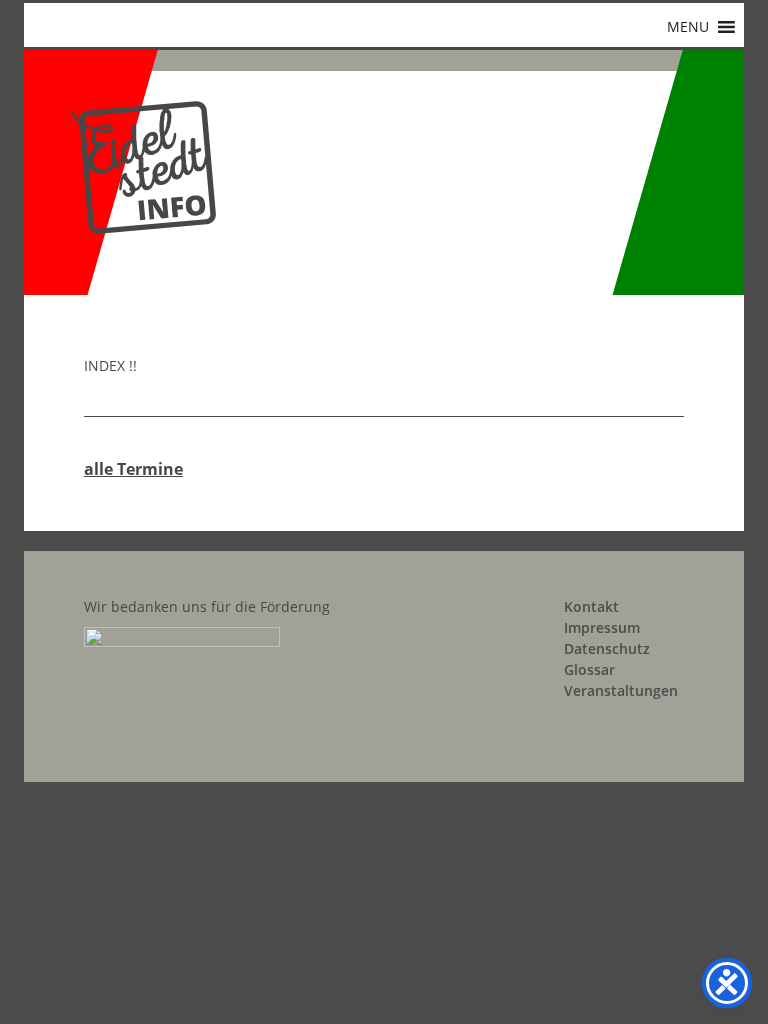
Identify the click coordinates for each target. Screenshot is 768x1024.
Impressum (602, 627)
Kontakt (591, 606)
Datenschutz (607, 648)
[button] (688, 27)
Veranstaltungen (621, 690)
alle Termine (133, 469)
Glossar (589, 669)
